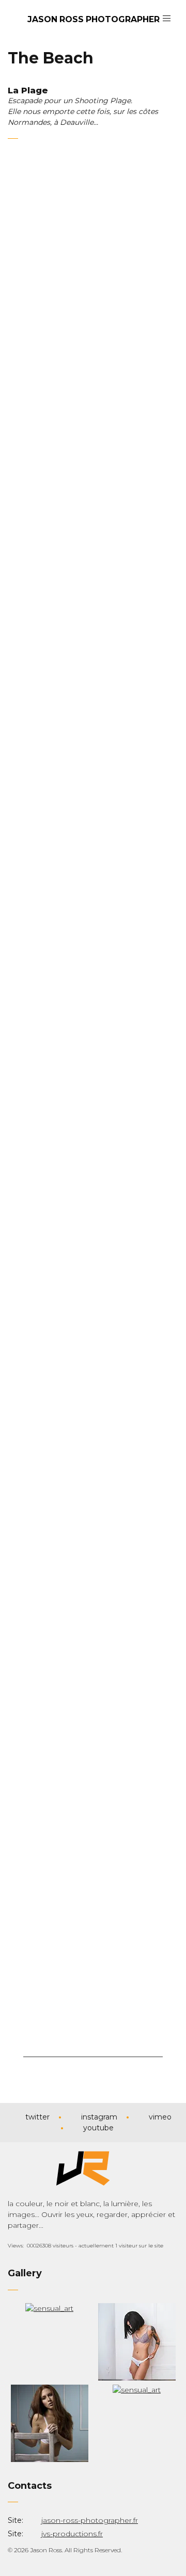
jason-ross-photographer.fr (90, 2520)
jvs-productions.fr (72, 2534)
